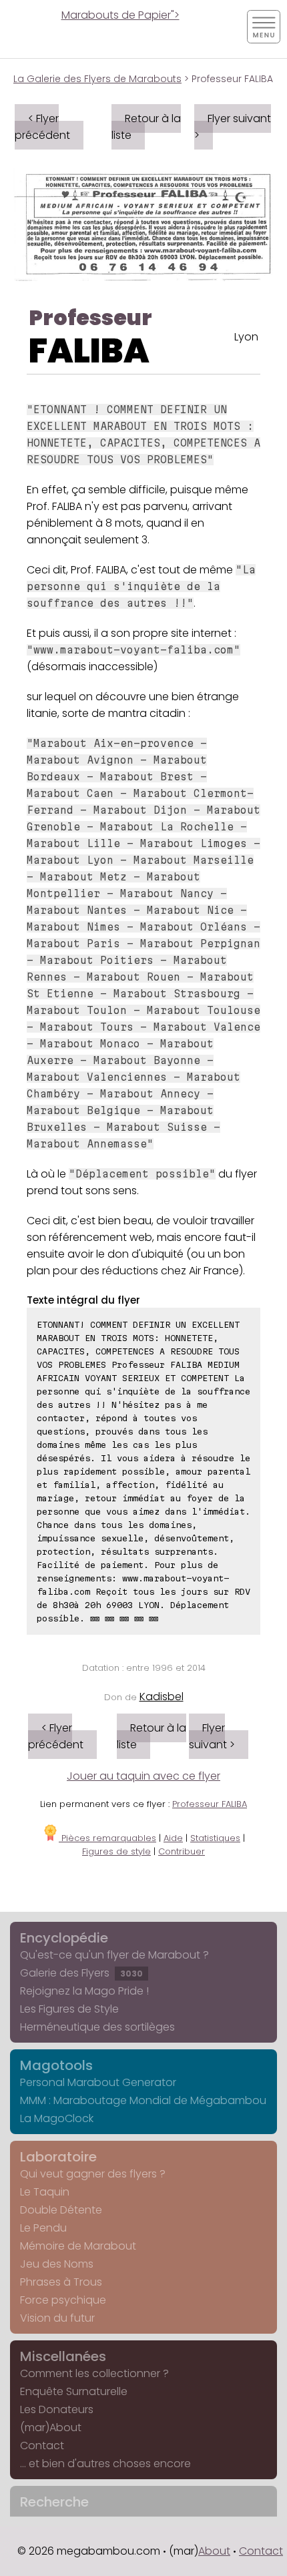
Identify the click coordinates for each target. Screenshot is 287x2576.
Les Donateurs (57, 2409)
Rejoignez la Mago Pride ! (84, 1991)
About (214, 2551)
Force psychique (63, 2300)
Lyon (246, 337)
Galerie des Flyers (81, 1973)
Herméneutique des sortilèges (97, 2027)
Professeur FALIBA (210, 1804)
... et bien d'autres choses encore (105, 2464)
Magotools (56, 2065)
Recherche (54, 2502)
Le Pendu (43, 2228)
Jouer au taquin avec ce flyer (143, 1776)
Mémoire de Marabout (78, 2246)
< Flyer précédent (42, 127)
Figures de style (116, 1851)
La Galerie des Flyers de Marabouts (97, 79)
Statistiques (215, 1838)
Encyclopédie (64, 1938)
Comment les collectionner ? (94, 2373)
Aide (173, 1838)
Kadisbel (162, 1697)
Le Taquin (45, 2192)
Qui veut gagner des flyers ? (93, 2174)
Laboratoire (58, 2157)
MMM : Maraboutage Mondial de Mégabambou (143, 2100)
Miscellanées (63, 2356)
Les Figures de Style (69, 2009)
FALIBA (89, 351)
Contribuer (182, 1851)
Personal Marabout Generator (98, 2082)
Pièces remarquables (107, 1838)
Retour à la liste (146, 127)
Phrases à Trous (61, 2282)
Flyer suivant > (233, 127)
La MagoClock (57, 2118)
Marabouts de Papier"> (120, 15)
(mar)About (51, 2427)
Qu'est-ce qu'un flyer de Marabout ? (114, 1955)
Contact (42, 2445)
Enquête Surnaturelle (74, 2391)
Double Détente (61, 2210)
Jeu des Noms (57, 2264)
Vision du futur (57, 2318)
